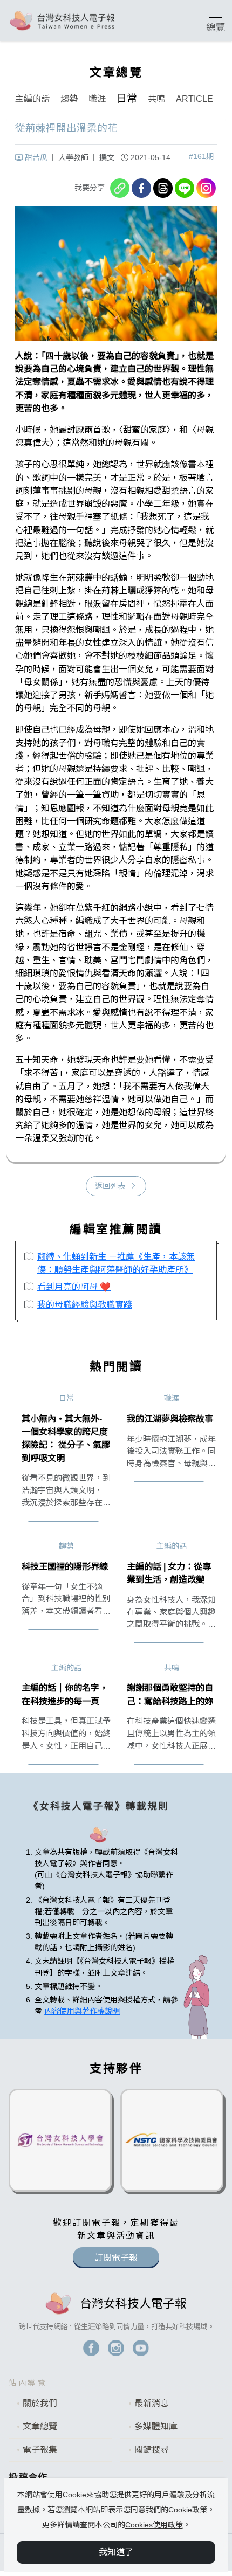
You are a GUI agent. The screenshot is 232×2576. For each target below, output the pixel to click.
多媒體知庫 (156, 2426)
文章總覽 (40, 2426)
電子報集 (40, 2450)
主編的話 (32, 99)
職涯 (97, 99)
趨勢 (69, 99)
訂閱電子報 (116, 2258)
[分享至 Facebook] (141, 188)
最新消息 (152, 2403)
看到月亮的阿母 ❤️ (74, 1287)
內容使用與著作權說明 (82, 2011)
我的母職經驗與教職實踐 (85, 1304)
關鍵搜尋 (152, 2450)
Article (195, 99)
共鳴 (156, 99)
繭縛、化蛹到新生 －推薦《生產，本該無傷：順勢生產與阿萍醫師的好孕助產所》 (116, 1263)
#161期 (201, 156)
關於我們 (40, 2403)
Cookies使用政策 (154, 2525)
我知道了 (116, 2552)
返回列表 (110, 1186)
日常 (127, 98)
